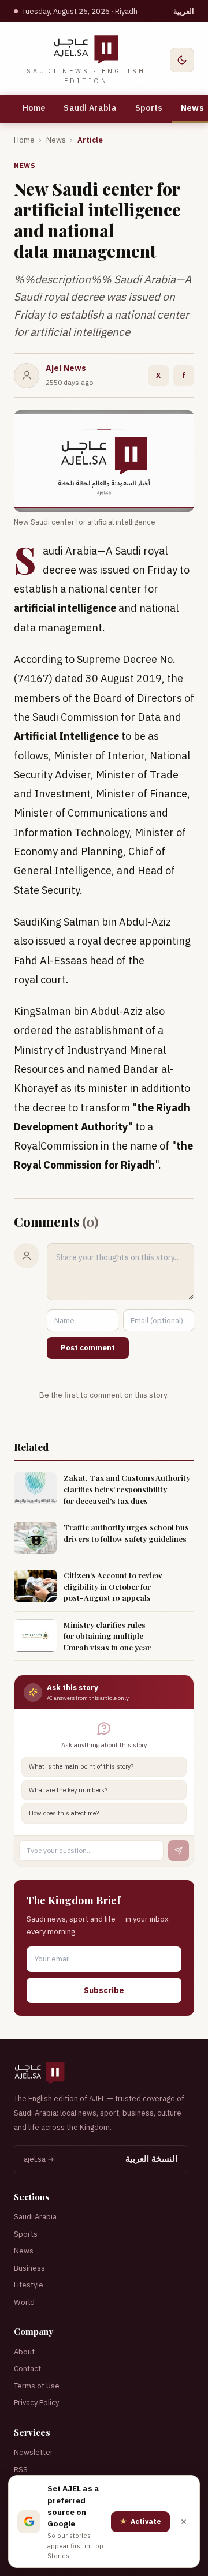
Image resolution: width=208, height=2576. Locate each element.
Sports (149, 108)
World (24, 2302)
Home (34, 108)
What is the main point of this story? (81, 1766)
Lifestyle (29, 2285)
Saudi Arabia (90, 108)
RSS (21, 2470)
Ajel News (66, 368)
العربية (184, 11)
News (56, 140)
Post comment (88, 1348)
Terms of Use (37, 2386)
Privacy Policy (36, 2403)
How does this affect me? (64, 1813)
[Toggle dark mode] (182, 60)
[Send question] (179, 1851)
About (24, 2352)
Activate (140, 2521)
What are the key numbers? (68, 1790)
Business (29, 2268)
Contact (27, 2369)
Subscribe (104, 1990)
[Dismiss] (184, 2522)
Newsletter (34, 2452)
